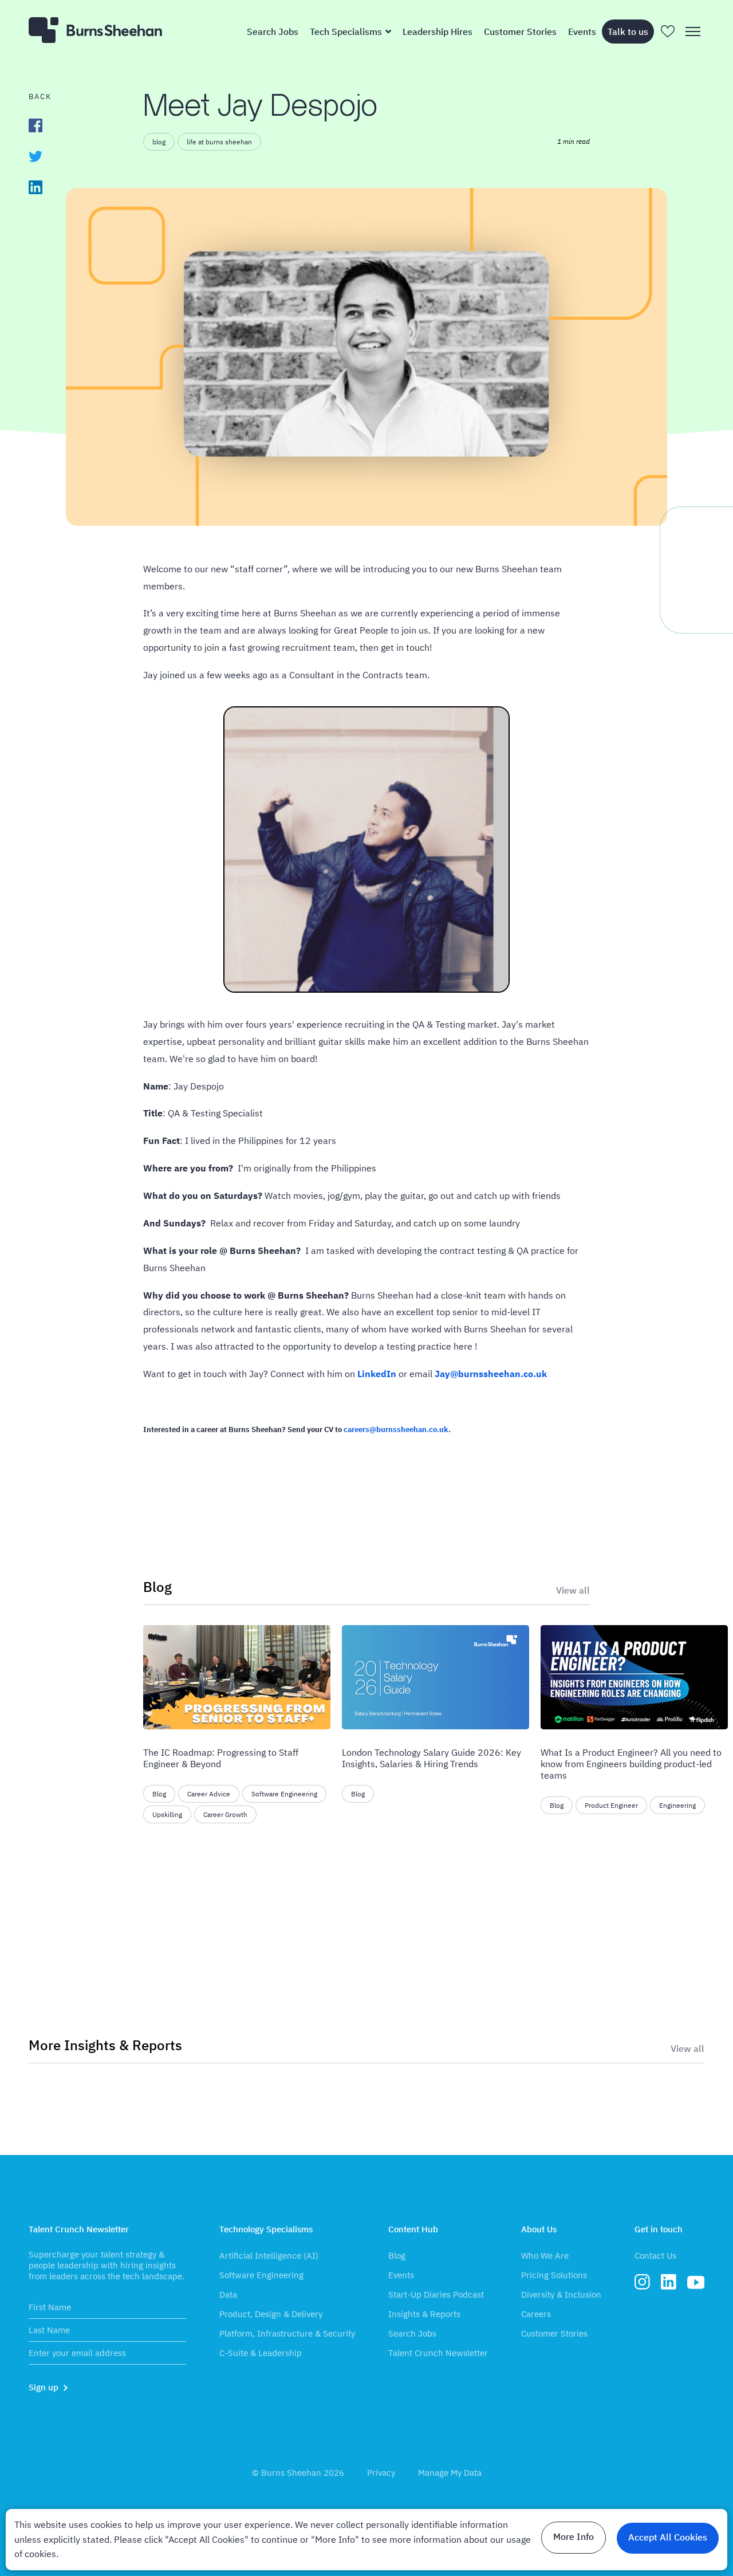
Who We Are (545, 2256)
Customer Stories (520, 32)
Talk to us (628, 32)
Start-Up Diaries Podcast (436, 2294)
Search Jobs (273, 32)
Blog (397, 2256)
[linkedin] (36, 187)
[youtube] (696, 2286)
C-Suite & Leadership (261, 2353)
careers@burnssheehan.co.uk (396, 1429)
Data (228, 2294)
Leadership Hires (438, 32)
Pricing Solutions (554, 2275)
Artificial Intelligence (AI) (269, 2256)
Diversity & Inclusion (561, 2294)
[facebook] (36, 125)
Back (40, 97)
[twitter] (36, 156)
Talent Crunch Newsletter (438, 2353)
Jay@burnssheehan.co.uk (491, 1374)
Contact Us (655, 2256)
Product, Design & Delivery (271, 2314)
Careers (536, 2314)
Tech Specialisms (346, 32)
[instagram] (642, 2285)
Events (582, 32)
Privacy (381, 2473)
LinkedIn (377, 1374)
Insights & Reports (424, 2314)
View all (573, 1590)
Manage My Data (450, 2473)
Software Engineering (261, 2275)
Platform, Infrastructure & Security (287, 2333)
